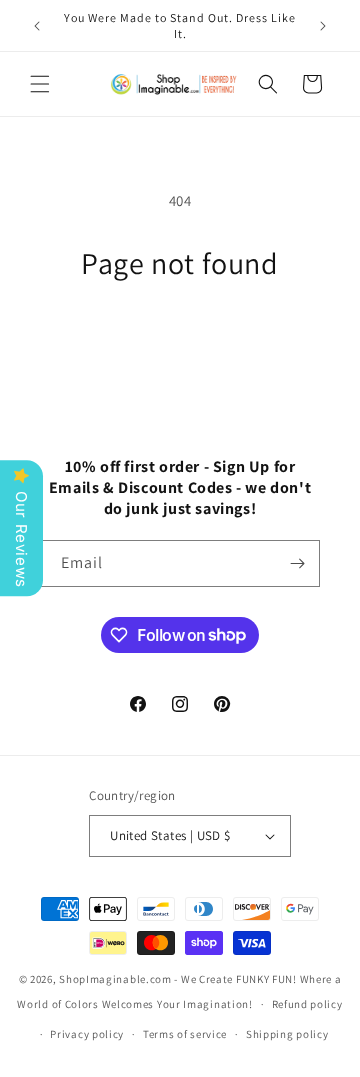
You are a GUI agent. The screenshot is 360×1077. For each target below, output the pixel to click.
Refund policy (307, 1004)
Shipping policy (287, 1034)
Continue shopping (180, 336)
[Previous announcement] (37, 26)
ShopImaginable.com (115, 979)
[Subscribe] (297, 563)
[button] (40, 84)
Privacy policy (87, 1034)
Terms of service (185, 1034)
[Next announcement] (323, 26)
